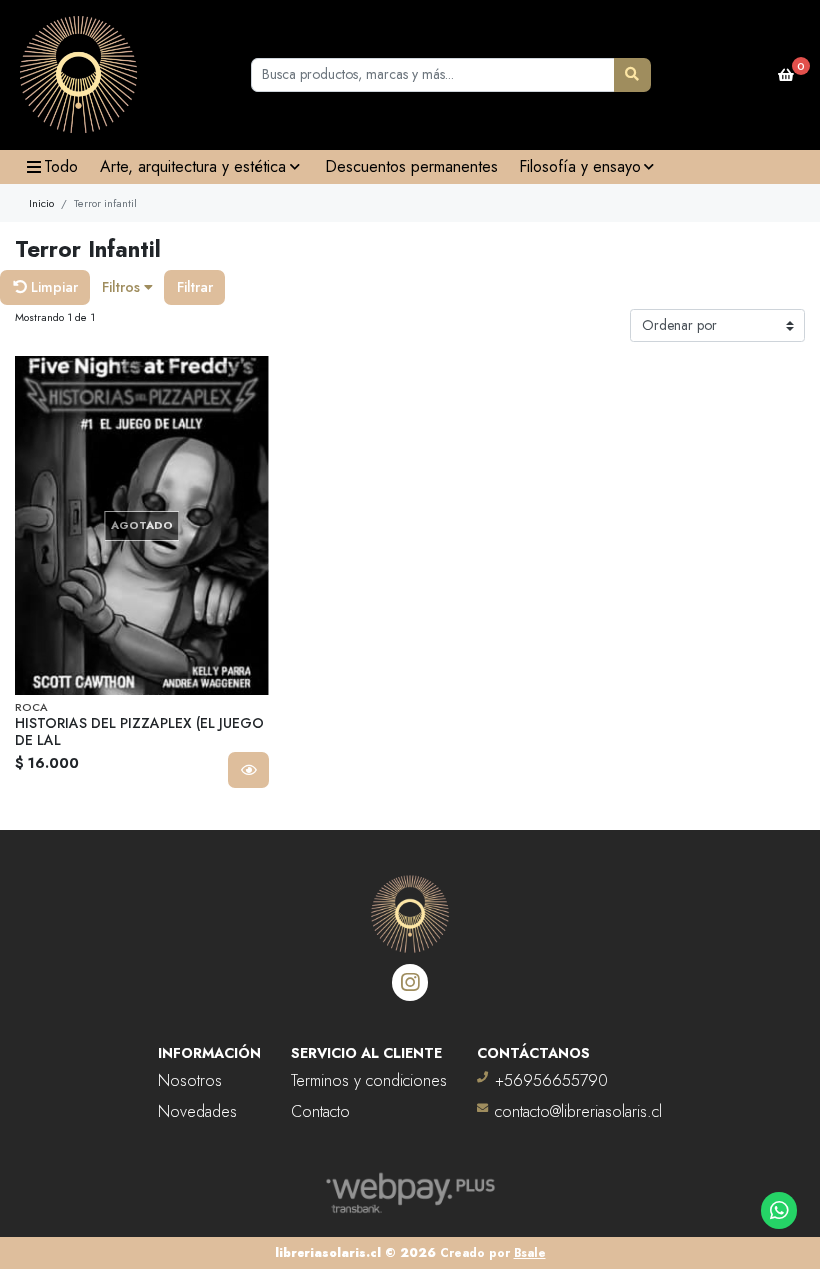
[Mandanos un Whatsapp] (779, 1210)
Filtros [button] (123, 287)
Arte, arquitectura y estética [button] (193, 166)
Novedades (197, 1111)
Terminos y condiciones (369, 1080)
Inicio (41, 203)
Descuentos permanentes (411, 166)
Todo (61, 166)
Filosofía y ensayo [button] (580, 166)
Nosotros (190, 1080)
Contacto (320, 1111)
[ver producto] (248, 770)
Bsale (530, 1252)
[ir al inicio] (410, 902)
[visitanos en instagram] (410, 982)
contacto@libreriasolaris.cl (578, 1111)
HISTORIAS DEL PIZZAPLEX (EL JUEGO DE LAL (139, 731)
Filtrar (195, 287)
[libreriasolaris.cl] (78, 75)
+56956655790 (551, 1080)
